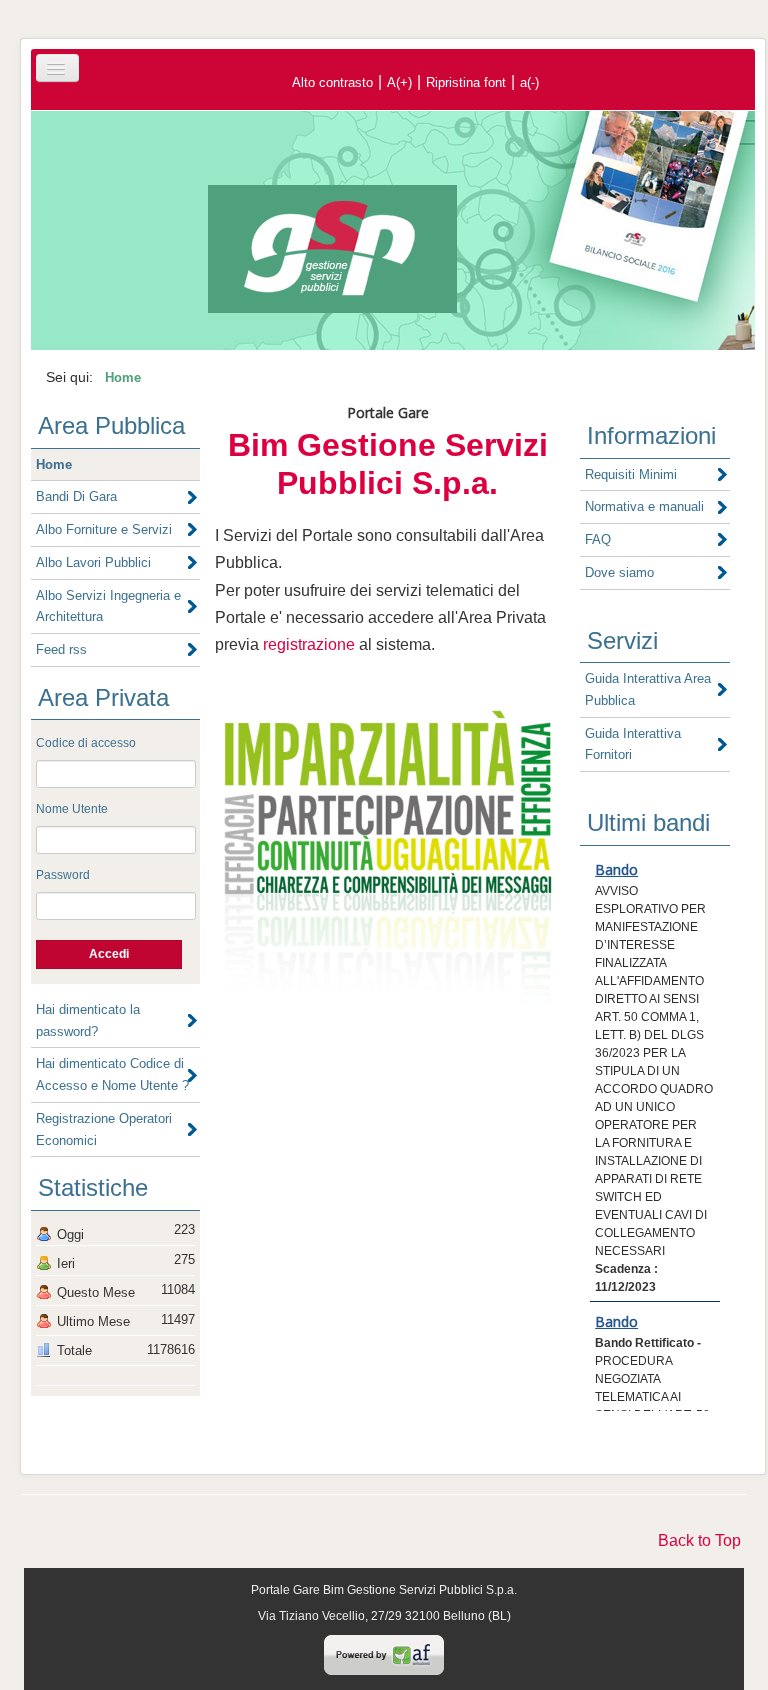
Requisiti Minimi (631, 474)
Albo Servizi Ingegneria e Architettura (108, 606)
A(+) (399, 82)
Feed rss (61, 649)
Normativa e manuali (644, 506)
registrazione (309, 644)
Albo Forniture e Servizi (104, 529)
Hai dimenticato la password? (88, 1020)
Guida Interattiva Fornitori (633, 744)
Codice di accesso (86, 743)
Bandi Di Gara (76, 496)
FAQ (598, 539)
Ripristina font (466, 82)
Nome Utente (72, 809)
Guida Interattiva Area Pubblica (648, 689)
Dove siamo (619, 572)
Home (54, 464)
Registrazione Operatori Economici (104, 1129)
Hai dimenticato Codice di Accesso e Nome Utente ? (112, 1074)
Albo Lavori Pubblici (93, 562)
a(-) (529, 82)
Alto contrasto (332, 82)
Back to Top (699, 1540)
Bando (616, 869)
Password (63, 875)
